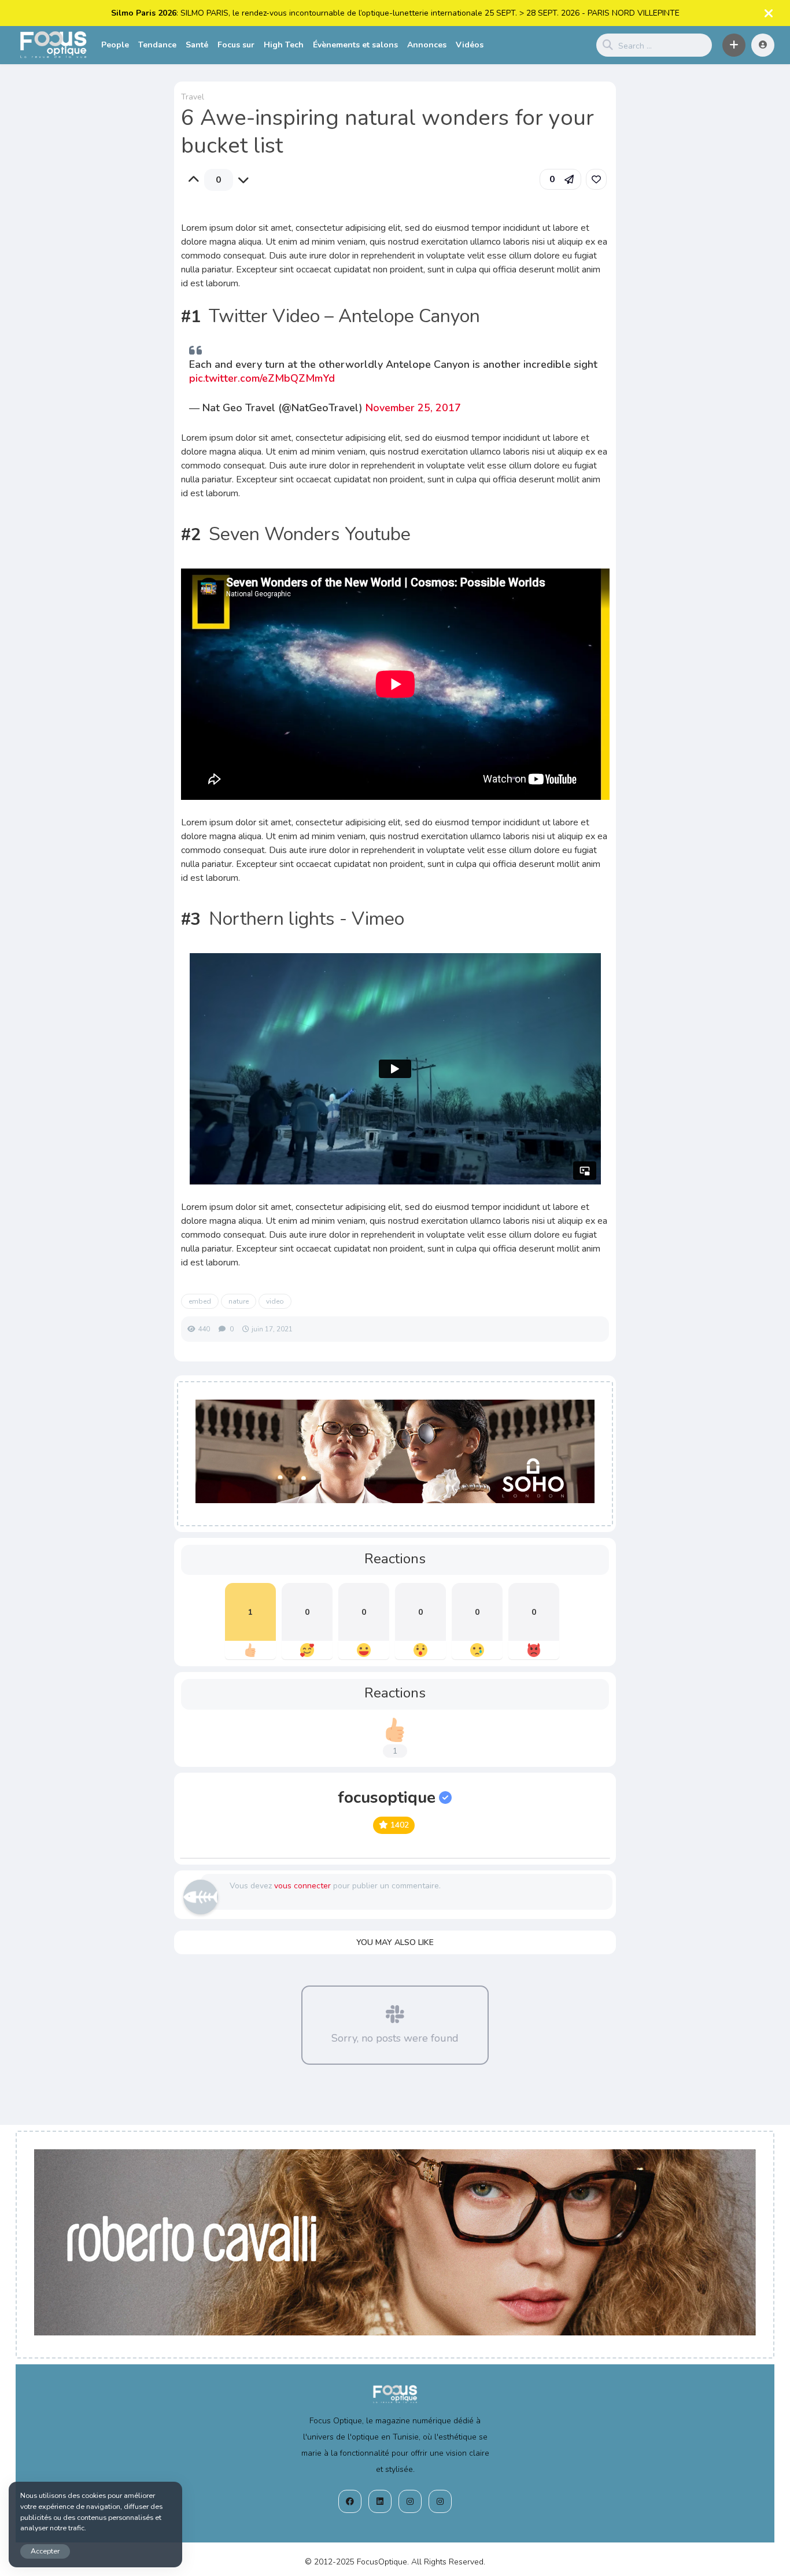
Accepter (45, 2551)
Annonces (427, 45)
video (275, 1301)
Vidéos (470, 45)
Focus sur (236, 45)
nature (239, 1301)
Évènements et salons (355, 45)
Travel (193, 97)
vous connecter (302, 1886)
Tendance (157, 45)
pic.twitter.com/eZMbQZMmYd (262, 378)
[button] (734, 45)
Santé (197, 45)
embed (200, 1301)
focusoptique (387, 1798)
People (115, 45)
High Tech (284, 45)
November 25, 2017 (413, 408)
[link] (596, 179)
